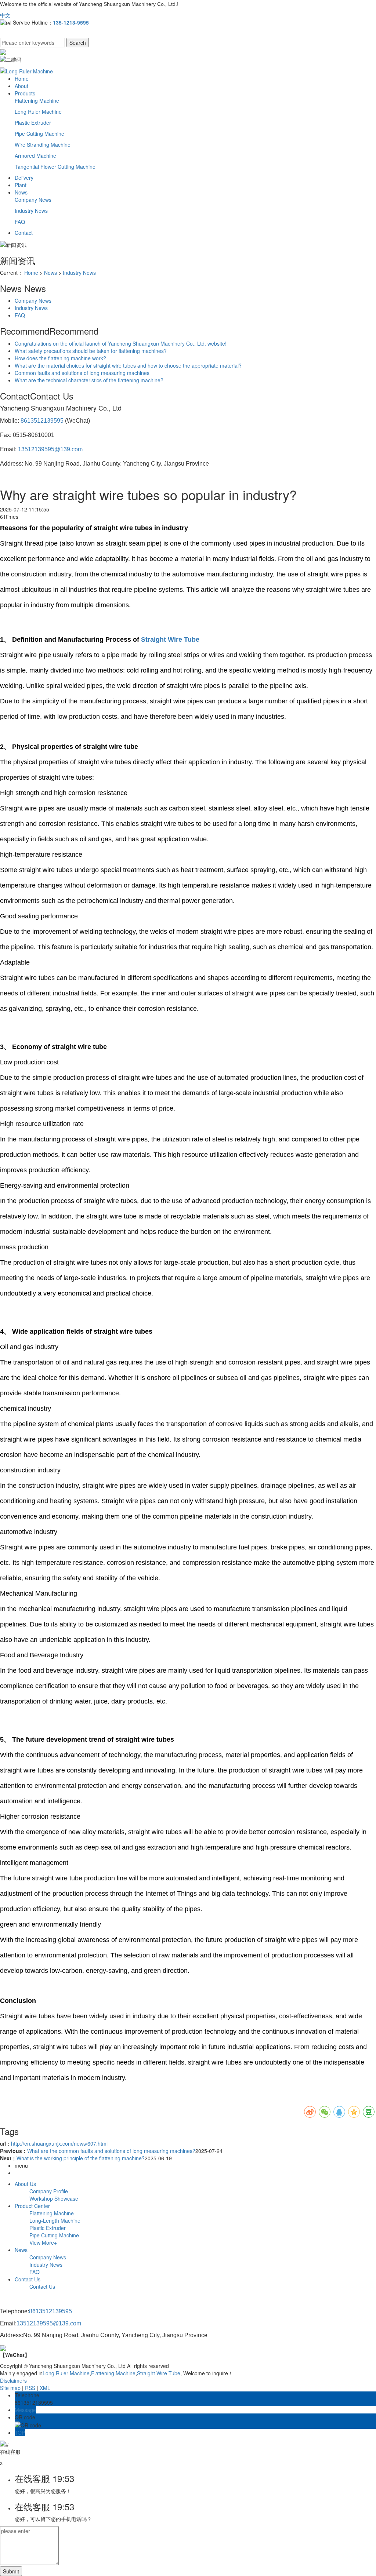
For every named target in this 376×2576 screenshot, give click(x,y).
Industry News (31, 211)
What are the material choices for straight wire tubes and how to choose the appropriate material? (128, 365)
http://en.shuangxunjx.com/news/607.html (59, 2143)
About (21, 86)
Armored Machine (35, 156)
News (21, 192)
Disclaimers (13, 2380)
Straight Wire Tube (159, 2373)
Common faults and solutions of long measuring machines (82, 373)
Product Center (32, 2206)
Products (25, 93)
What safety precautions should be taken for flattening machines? (91, 351)
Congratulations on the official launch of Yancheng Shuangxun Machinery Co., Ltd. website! (121, 343)
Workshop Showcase (54, 2198)
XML (45, 2388)
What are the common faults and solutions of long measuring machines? (111, 2151)
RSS (30, 2388)
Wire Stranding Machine (43, 145)
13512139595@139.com (50, 449)
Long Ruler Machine (38, 112)
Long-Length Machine (55, 2220)
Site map (10, 2388)
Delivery (24, 178)
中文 (5, 15)
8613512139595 (42, 421)
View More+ (43, 2242)
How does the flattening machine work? (60, 358)
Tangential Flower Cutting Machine (55, 167)
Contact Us (28, 2279)
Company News (33, 200)
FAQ (20, 222)
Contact (24, 233)
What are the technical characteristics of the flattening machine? (89, 380)
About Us (25, 2184)
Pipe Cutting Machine (39, 134)
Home (22, 79)
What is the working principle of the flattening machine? (81, 2158)
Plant (21, 185)
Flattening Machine (37, 101)
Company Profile (49, 2191)
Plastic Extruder (33, 123)
